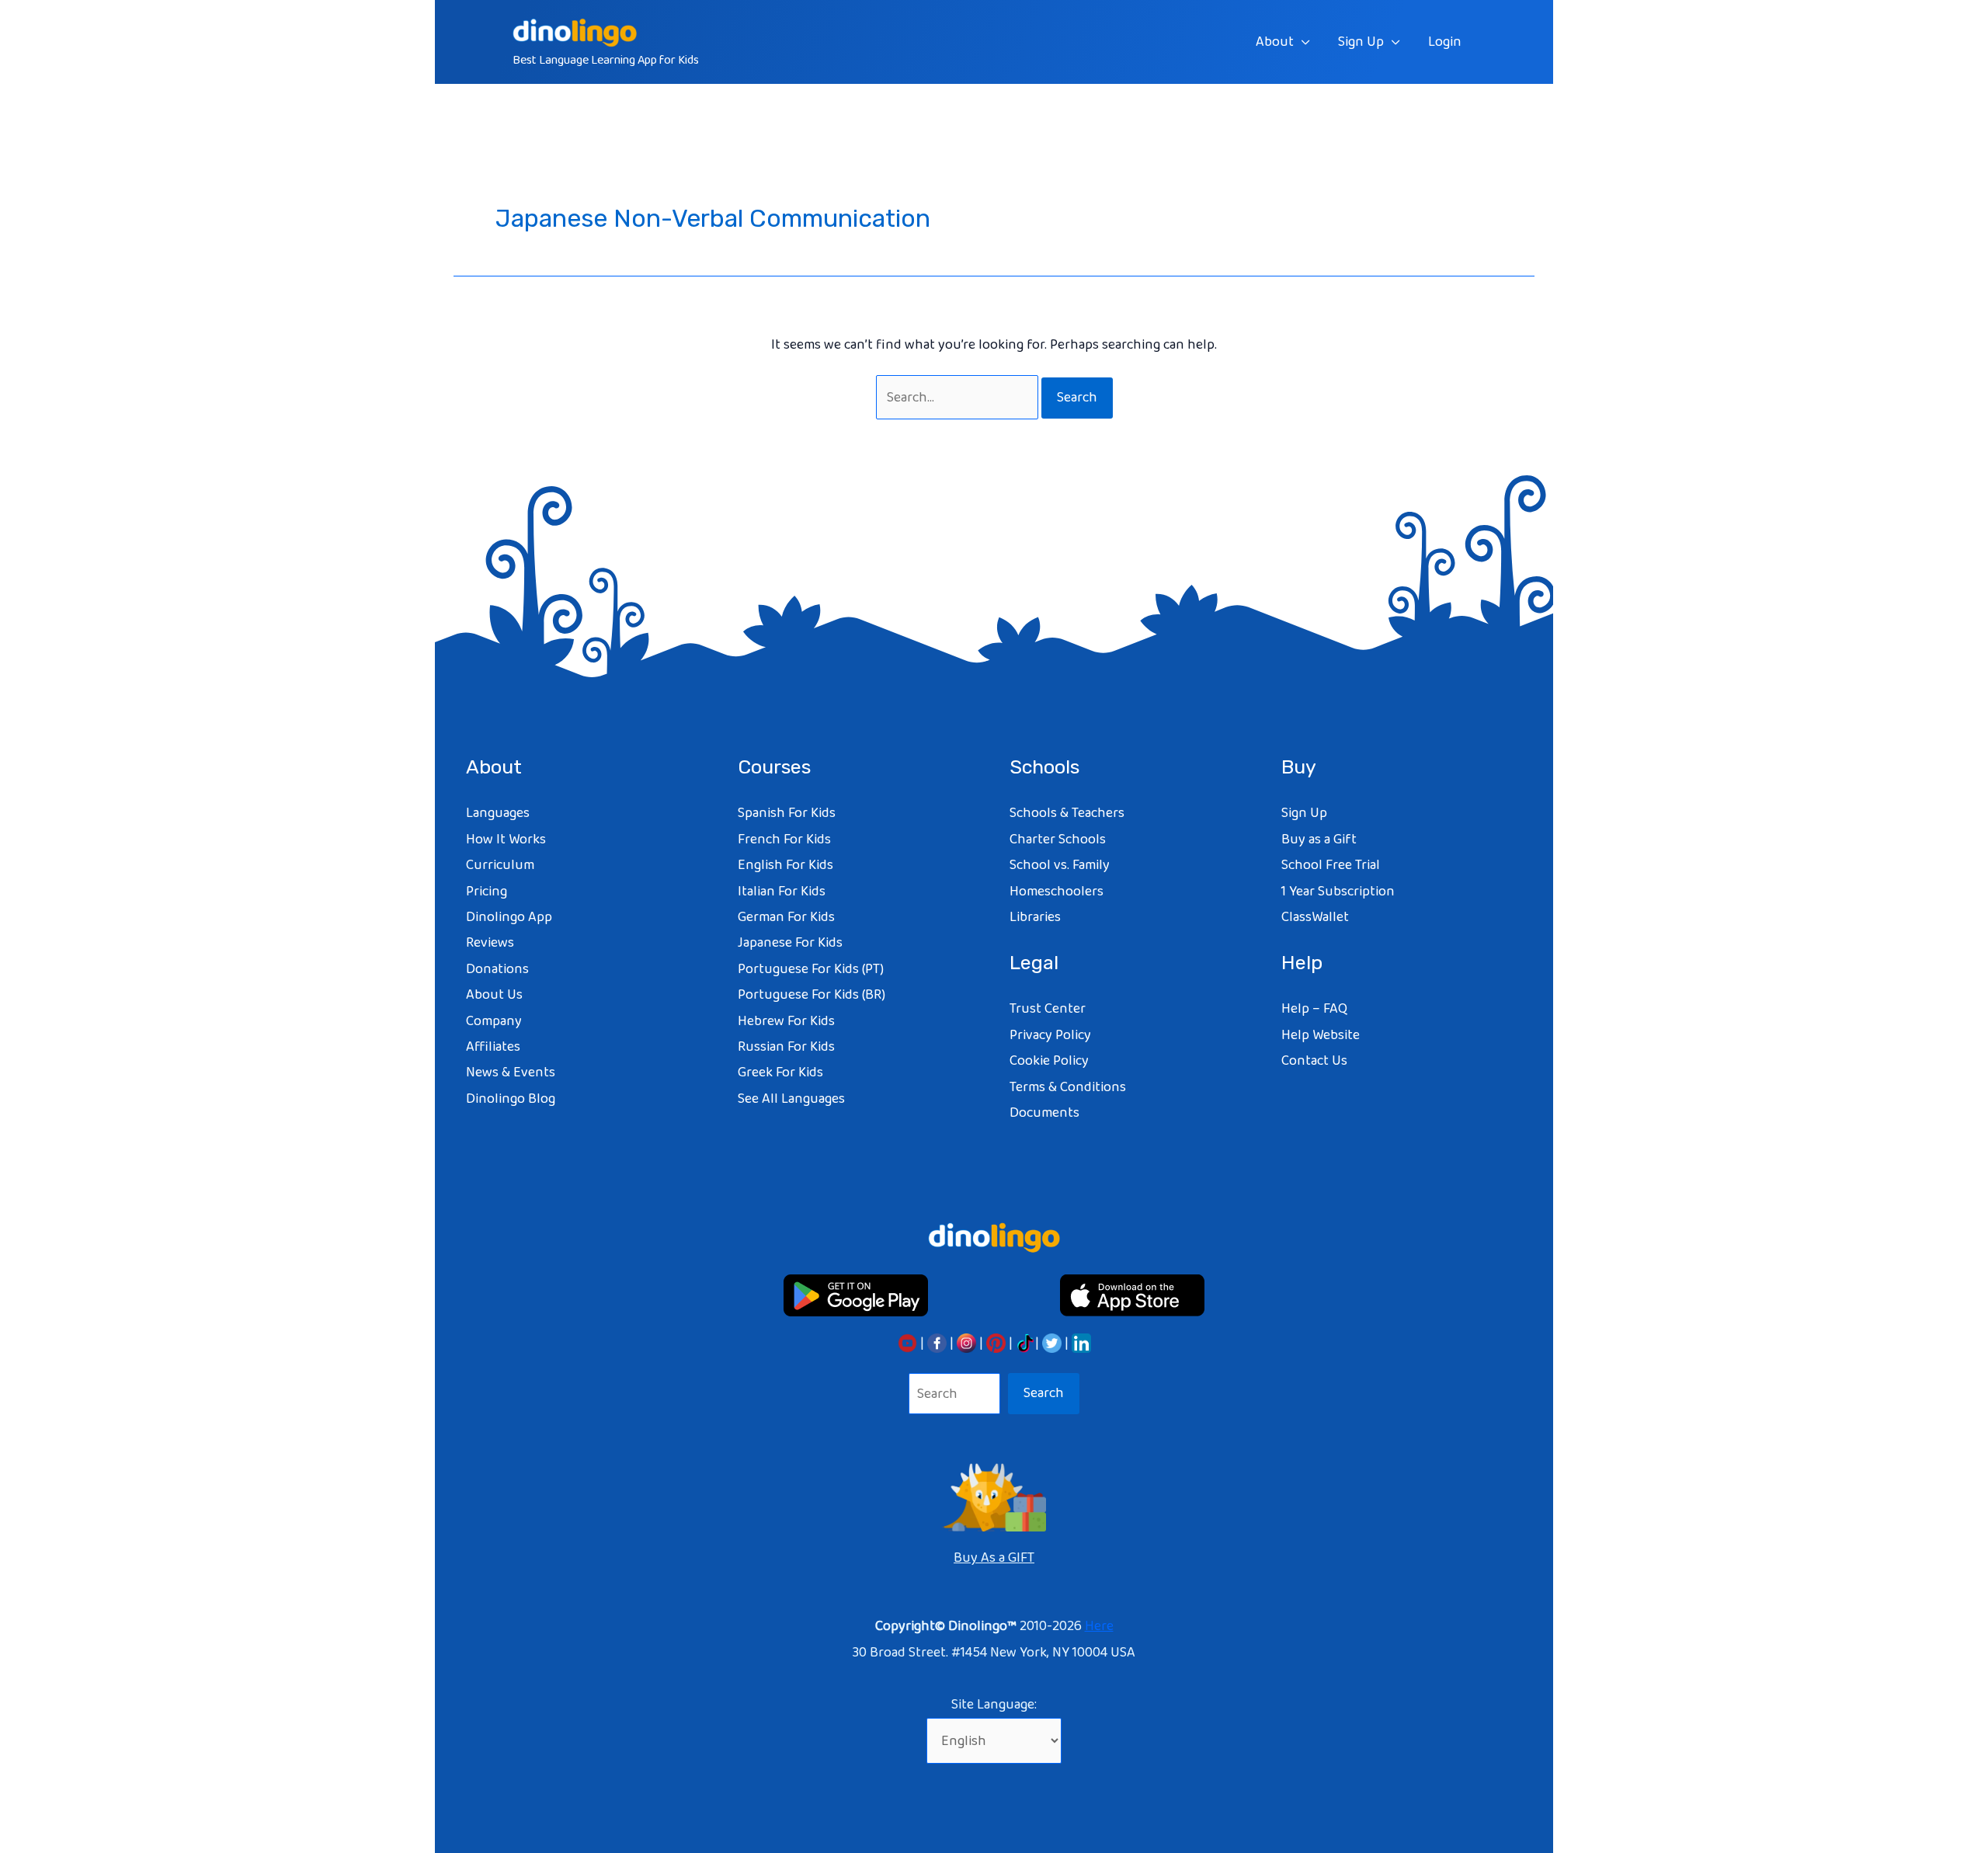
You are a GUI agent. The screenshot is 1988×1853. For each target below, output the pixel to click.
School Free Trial (1331, 865)
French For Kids (784, 840)
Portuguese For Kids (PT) (811, 969)
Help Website (1321, 1035)
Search (1044, 1393)
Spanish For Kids (787, 813)
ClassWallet (1315, 917)
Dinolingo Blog (511, 1099)
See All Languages (791, 1099)
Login (1445, 42)
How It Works (506, 840)
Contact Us (1314, 1061)
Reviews (490, 943)
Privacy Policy (1050, 1035)
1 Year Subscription (1338, 892)
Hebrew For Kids (786, 1021)
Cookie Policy (1049, 1061)
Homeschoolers (1057, 892)
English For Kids (785, 865)
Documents (1044, 1113)
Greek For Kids (780, 1073)
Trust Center (1048, 1009)
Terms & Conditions (1068, 1087)
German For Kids (786, 917)
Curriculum (500, 865)
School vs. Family (1060, 865)
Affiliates (493, 1047)
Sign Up (1361, 42)
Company (494, 1021)
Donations (497, 969)
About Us (494, 995)
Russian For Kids (786, 1047)
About (1275, 42)
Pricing (487, 892)
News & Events (511, 1073)
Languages (498, 813)
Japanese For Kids (790, 943)
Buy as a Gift (1319, 840)
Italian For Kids (782, 892)
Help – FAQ (1314, 1009)
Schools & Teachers (1067, 813)
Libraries (1035, 917)
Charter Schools (1058, 840)
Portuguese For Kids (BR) (812, 995)
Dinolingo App (509, 917)
